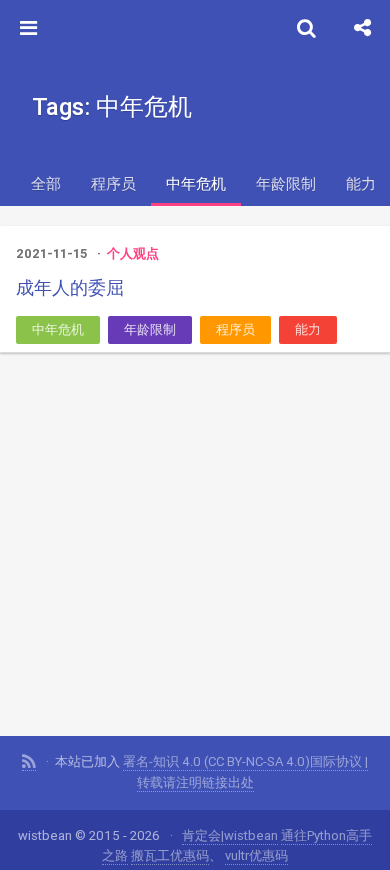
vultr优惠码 (256, 855)
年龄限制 (286, 183)
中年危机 (196, 183)
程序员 (113, 183)
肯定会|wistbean (230, 835)
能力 (308, 329)
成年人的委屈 (70, 287)
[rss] (29, 762)
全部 (46, 183)
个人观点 (133, 253)
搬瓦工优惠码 (170, 855)
